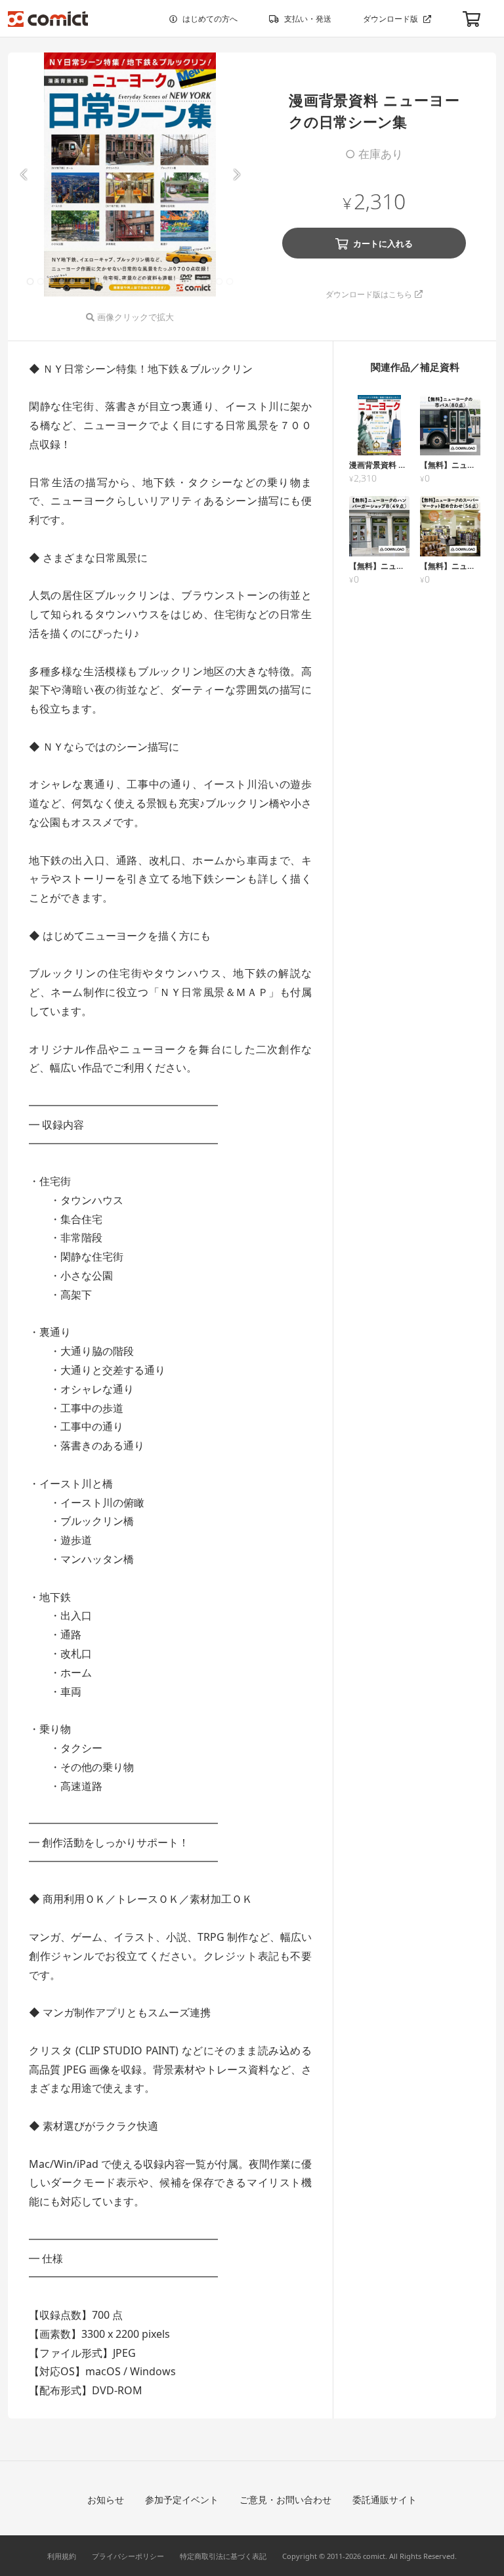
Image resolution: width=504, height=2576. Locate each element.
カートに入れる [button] (383, 243)
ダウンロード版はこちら (369, 294)
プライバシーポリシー (128, 2556)
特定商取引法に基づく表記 (223, 2556)
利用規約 (62, 2556)
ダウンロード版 (390, 19)
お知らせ (106, 2500)
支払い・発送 (308, 19)
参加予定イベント (182, 2500)
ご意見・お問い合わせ (285, 2500)
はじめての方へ (210, 19)
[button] (23, 175)
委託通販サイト (385, 2500)
